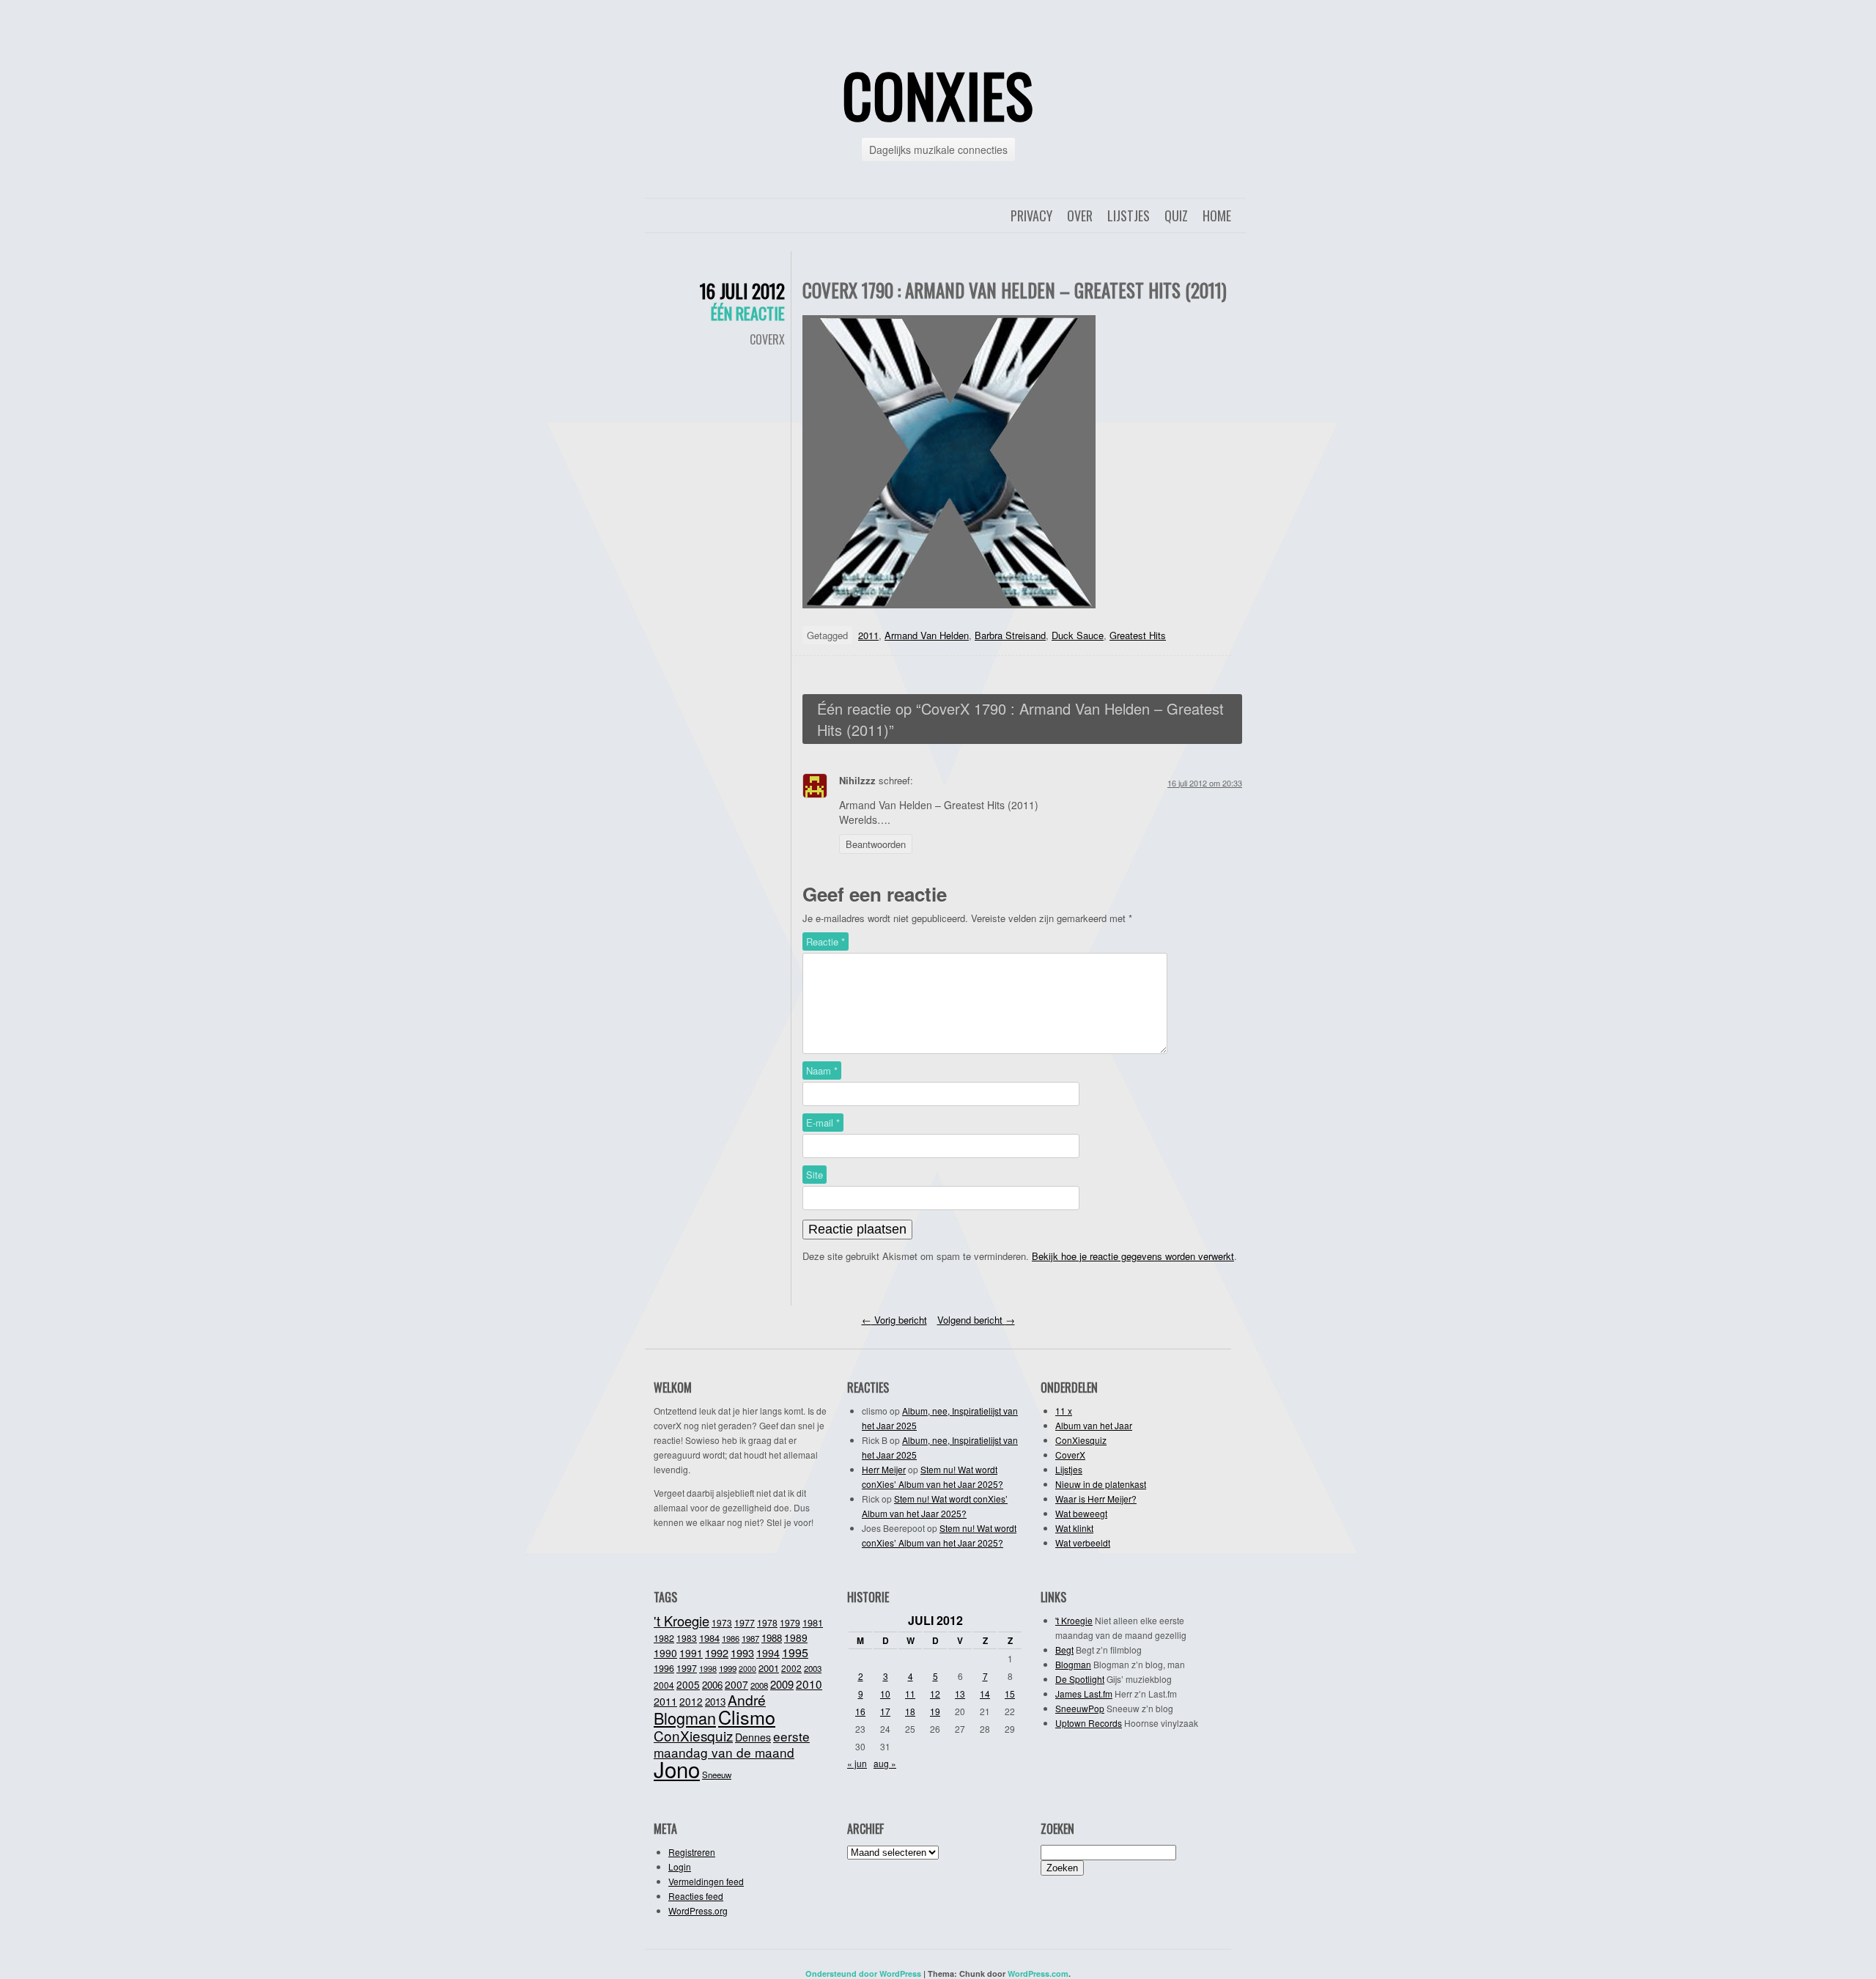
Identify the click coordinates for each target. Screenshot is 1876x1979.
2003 (813, 1668)
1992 (717, 1652)
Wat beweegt (1081, 1513)
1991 (691, 1653)
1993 (742, 1652)
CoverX (767, 339)
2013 (715, 1702)
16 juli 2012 (742, 291)
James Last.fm (1084, 1694)
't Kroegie (682, 1621)
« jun (857, 1763)
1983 (687, 1638)
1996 (664, 1668)
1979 (790, 1622)
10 (885, 1694)
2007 (736, 1684)
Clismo (747, 1717)
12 (935, 1694)
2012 (691, 1701)
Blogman (685, 1718)
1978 (767, 1622)
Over (1080, 215)
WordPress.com (1038, 1974)
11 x (1064, 1411)
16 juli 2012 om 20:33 (1205, 783)
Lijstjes (1129, 215)
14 (985, 1694)
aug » (885, 1763)
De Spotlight (1080, 1679)
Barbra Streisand (1010, 635)
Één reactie (748, 313)
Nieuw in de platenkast (1101, 1484)
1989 (796, 1637)
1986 (731, 1638)
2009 (782, 1684)
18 (910, 1711)
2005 (688, 1684)
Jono (677, 1769)
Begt (1064, 1650)
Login (680, 1866)
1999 (728, 1668)
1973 (722, 1622)
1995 (795, 1652)
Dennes (753, 1737)
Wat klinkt (1074, 1528)
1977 (745, 1623)
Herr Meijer (884, 1469)
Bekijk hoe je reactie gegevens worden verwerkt (1133, 1256)
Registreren (692, 1852)
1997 (687, 1668)
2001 (769, 1668)
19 (935, 1711)
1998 (708, 1668)
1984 (709, 1638)
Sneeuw (717, 1775)
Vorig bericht (894, 1320)
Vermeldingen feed (706, 1881)
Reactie (826, 941)
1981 (813, 1622)
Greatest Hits (1138, 635)
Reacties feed (696, 1896)
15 (1010, 1694)
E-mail (823, 1123)
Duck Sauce (1078, 635)
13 (960, 1694)
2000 (747, 1669)
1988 (772, 1638)
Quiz (1176, 215)
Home (1217, 215)
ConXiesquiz (1081, 1440)
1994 (768, 1653)
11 (910, 1694)
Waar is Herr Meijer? (1096, 1499)
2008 (759, 1685)
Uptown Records (1089, 1723)
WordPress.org (698, 1910)
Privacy (1031, 215)
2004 (664, 1685)
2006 (712, 1685)
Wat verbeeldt (1083, 1543)
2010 (809, 1684)
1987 (750, 1638)
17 (885, 1711)
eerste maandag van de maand (732, 1744)
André (747, 1699)
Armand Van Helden (927, 635)
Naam (822, 1070)
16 (860, 1711)
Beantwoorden (876, 844)
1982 (664, 1638)
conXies (938, 95)
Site (815, 1175)
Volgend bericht (976, 1320)
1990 (665, 1653)
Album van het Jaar (1094, 1425)
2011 (868, 635)
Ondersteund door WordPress (863, 1974)
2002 (791, 1668)
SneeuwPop (1080, 1708)
